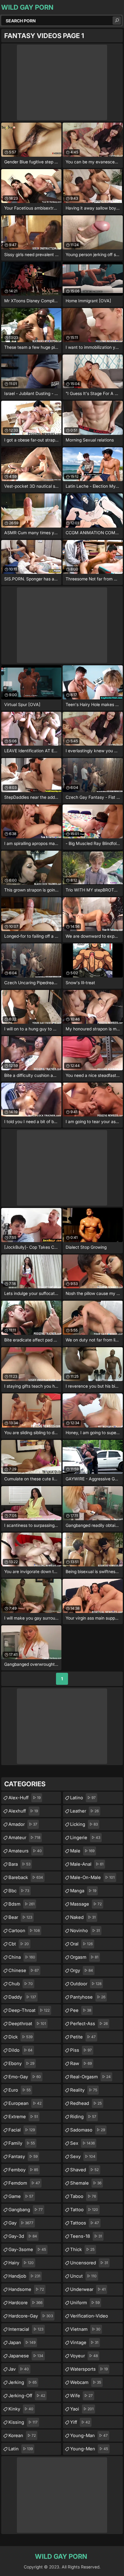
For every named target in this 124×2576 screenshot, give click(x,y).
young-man (89, 2435)
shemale (86, 2183)
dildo (20, 2050)
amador (23, 1824)
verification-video (89, 2317)
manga (83, 1891)
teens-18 (86, 2236)
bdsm (22, 1904)
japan (22, 2342)
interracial (26, 2329)
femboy (23, 2170)
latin (21, 2449)
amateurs (25, 1851)
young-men (89, 2449)
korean (22, 2435)
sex (82, 2143)
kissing (23, 2422)
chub (21, 1984)
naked (83, 1917)
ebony (21, 2063)
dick (20, 2037)
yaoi (82, 2409)
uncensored (89, 2263)
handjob (24, 2276)
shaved (84, 2170)
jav (19, 2369)
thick (82, 2249)
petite (83, 2037)
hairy (21, 2263)
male (82, 1851)
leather (84, 1811)
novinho (85, 1930)
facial (22, 2130)
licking (84, 1824)
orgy (82, 1970)
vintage (84, 2342)
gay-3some (27, 2249)
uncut (83, 2276)
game (21, 2196)
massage (86, 1904)
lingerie (85, 1837)
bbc (19, 1891)
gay (21, 2223)
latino (83, 1798)
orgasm (84, 1957)
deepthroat (27, 2024)
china (22, 1957)
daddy (22, 1997)
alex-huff (25, 1798)
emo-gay (25, 2077)
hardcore (25, 2303)
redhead (86, 2103)
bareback (26, 1877)
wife (81, 2396)
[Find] (117, 21)
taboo (83, 2196)
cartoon (24, 1930)
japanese (26, 2356)
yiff (80, 2422)
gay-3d (23, 2236)
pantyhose (88, 1997)
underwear (88, 2289)
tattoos (85, 2223)
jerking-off (27, 2396)
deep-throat (29, 2010)
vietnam (85, 2329)
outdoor (86, 1984)
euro (20, 2090)
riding (83, 2117)
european (25, 2103)
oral (81, 1944)
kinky (21, 2409)
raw (81, 2063)
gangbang (26, 2210)
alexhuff (23, 1811)
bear (20, 1917)
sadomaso (88, 2130)
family (22, 2143)
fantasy (23, 2156)
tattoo (84, 2210)
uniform (85, 2303)
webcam (86, 2382)
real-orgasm (90, 2077)
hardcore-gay (31, 2316)
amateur (24, 1837)
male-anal (87, 1864)
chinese (24, 1970)
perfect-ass (89, 2024)
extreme (23, 2117)
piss (81, 2050)
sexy (83, 2156)
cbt (19, 1944)
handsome (26, 2289)
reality (84, 2090)
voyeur (84, 2356)
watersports (89, 2369)
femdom (24, 2183)
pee (81, 2010)
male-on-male (92, 1877)
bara (19, 1864)
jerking (23, 2382)
